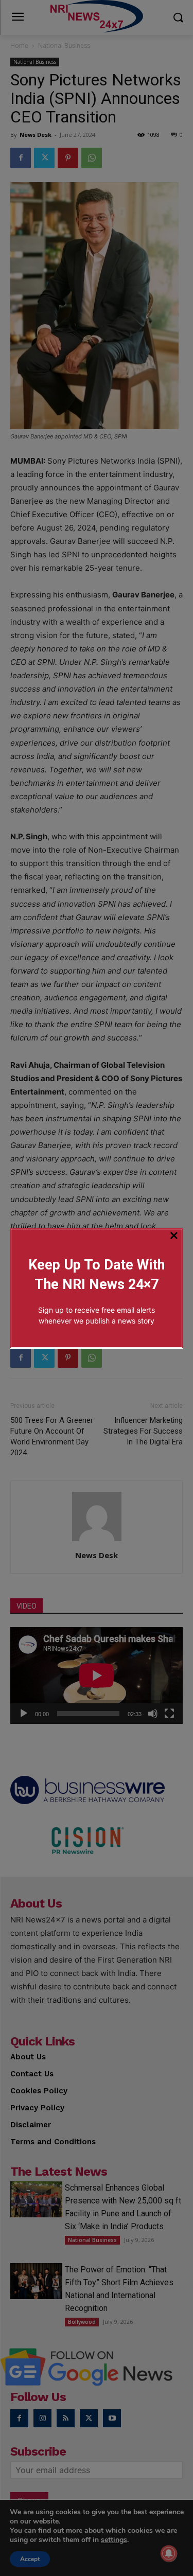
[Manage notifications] (169, 2553)
